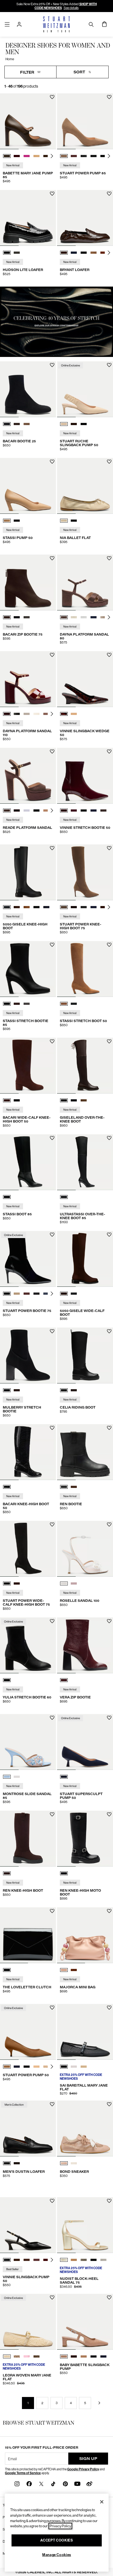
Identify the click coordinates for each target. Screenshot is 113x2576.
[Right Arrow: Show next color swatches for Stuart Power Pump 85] (109, 156)
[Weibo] (89, 2484)
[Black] (7, 1197)
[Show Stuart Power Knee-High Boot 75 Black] (84, 907)
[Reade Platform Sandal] (28, 776)
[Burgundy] (64, 1680)
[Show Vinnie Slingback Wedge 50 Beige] (74, 714)
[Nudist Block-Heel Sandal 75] (85, 2225)
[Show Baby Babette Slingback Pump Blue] (103, 2356)
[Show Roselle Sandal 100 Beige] (74, 1583)
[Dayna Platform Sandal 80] (85, 582)
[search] (91, 24)
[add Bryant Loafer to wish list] (109, 194)
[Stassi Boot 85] (28, 1162)
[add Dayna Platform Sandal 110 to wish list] (52, 655)
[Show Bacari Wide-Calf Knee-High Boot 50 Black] (17, 1100)
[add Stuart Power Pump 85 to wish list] (109, 97)
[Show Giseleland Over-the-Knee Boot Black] (74, 1100)
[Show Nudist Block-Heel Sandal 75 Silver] (103, 2260)
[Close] (102, 2502)
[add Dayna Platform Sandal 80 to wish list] (109, 558)
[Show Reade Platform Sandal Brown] (7, 810)
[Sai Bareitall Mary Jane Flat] (85, 2032)
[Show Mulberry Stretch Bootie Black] (7, 1390)
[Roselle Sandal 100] (85, 1549)
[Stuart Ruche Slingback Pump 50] (85, 389)
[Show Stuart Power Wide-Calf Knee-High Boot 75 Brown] (17, 1583)
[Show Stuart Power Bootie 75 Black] (7, 1294)
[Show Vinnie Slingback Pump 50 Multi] (27, 2260)
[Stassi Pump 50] (28, 486)
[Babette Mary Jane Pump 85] (28, 121)
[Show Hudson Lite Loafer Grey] (17, 253)
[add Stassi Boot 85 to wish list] (52, 1138)
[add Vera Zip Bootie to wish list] (109, 1621)
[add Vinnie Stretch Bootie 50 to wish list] (109, 752)
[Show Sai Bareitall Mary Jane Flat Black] (64, 2067)
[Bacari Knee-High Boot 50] (28, 1452)
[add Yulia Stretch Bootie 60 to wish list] (52, 1621)
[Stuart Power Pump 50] (28, 2032)
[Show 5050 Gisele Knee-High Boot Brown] (17, 907)
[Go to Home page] (56, 24)
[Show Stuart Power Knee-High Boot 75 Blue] (94, 907)
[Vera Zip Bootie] (85, 1645)
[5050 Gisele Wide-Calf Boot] (85, 1259)
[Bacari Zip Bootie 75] (28, 582)
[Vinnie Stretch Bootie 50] (85, 776)
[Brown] (7, 1873)
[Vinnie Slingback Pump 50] (28, 2225)
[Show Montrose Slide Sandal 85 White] (17, 1777)
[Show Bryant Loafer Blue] (74, 253)
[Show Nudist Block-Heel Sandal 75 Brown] (74, 2260)
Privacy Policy (60, 2526)
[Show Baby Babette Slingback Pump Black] (94, 2356)
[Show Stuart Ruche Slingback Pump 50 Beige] (64, 424)
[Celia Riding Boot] (85, 1355)
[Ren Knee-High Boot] (28, 1839)
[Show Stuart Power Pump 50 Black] (27, 2067)
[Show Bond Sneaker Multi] (64, 2163)
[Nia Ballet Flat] (85, 486)
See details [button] (71, 8)
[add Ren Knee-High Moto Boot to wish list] (109, 1814)
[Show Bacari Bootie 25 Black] (7, 424)
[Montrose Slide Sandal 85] (28, 1742)
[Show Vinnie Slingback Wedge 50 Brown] (64, 714)
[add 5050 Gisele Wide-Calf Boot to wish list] (109, 1235)
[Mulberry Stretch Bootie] (28, 1355)
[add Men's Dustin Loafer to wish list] (52, 2104)
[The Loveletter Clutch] (28, 1935)
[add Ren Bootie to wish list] (109, 1428)
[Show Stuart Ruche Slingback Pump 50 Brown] (74, 424)
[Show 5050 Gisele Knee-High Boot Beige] (27, 907)
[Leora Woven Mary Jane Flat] (28, 2322)
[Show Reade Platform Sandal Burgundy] (17, 810)
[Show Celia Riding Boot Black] (64, 1390)
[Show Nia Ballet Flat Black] (74, 521)
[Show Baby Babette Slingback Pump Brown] (74, 2356)
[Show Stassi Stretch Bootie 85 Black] (7, 1004)
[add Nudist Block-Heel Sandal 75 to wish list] (109, 2201)
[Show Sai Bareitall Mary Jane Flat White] (74, 2067)
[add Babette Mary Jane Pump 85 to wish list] (52, 97)
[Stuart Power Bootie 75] (28, 1259)
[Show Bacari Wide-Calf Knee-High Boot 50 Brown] (7, 1100)
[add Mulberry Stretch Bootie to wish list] (52, 1331)
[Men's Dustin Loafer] (28, 2128)
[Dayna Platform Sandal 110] (28, 679)
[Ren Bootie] (85, 1452)
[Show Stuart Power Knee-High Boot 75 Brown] (64, 907)
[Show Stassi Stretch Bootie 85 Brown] (17, 1004)
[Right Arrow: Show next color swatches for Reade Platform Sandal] (52, 810)
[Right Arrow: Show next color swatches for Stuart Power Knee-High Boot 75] (109, 907)
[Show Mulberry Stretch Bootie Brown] (17, 1390)
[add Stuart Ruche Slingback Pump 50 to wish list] (109, 365)
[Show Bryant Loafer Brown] (64, 253)
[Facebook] (29, 2484)
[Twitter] (41, 2484)
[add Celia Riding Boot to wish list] (109, 1331)
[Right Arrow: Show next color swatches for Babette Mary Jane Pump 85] (52, 156)
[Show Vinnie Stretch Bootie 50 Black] (84, 810)
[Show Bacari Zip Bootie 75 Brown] (7, 617)
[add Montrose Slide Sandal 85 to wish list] (52, 1718)
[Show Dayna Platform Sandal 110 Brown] (7, 714)
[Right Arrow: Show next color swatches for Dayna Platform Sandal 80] (109, 617)
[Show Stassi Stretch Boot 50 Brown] (64, 1004)
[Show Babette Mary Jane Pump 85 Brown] (7, 156)
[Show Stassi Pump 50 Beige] (7, 521)
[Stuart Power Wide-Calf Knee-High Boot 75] (28, 1549)
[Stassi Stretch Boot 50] (85, 969)
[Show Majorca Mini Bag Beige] (64, 1970)
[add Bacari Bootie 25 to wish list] (52, 365)
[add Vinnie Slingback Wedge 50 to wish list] (109, 655)
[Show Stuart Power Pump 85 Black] (94, 156)
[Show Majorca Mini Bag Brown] (74, 1970)
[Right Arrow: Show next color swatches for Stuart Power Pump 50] (52, 2067)
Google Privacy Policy (83, 2469)
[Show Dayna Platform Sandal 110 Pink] (46, 714)
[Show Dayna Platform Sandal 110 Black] (17, 714)
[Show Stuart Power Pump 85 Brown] (64, 156)
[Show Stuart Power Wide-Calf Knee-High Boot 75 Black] (7, 1583)
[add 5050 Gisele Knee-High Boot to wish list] (52, 848)
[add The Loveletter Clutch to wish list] (52, 1911)
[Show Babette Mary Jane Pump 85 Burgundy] (17, 156)
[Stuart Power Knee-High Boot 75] (85, 872)
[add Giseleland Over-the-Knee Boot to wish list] (109, 1041)
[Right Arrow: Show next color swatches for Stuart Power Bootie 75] (52, 1294)
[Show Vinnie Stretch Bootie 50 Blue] (74, 810)
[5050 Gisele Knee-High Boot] (28, 872)
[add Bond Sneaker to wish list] (109, 2104)
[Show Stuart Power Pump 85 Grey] (84, 156)
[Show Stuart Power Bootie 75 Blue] (46, 1294)
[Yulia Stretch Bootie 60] (28, 1645)
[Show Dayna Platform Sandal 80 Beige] (103, 617)
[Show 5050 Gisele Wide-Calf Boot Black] (74, 1294)
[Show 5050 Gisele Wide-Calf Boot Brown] (64, 1294)
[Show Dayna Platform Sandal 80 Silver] (84, 617)
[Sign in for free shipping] (19, 24)
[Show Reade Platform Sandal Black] (36, 810)
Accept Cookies (56, 2540)
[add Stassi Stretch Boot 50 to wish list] (109, 945)
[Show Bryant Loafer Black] (84, 253)
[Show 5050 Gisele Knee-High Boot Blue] (46, 907)
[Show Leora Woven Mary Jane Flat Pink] (27, 2356)
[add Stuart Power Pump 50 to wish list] (52, 2008)
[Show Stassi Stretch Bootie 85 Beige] (27, 1004)
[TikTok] (53, 2484)
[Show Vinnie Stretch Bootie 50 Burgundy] (64, 810)
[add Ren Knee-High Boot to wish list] (52, 1814)
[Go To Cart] (104, 24)
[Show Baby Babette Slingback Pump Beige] (64, 2356)
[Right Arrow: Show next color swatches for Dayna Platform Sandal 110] (52, 714)
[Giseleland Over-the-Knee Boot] (85, 1066)
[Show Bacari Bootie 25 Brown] (17, 424)
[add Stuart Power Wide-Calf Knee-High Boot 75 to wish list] (52, 1524)
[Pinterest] (65, 2484)
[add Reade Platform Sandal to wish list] (52, 752)
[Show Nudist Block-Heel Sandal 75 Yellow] (64, 2260)
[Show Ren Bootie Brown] (74, 1487)
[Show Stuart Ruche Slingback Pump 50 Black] (84, 424)
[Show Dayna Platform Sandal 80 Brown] (64, 617)
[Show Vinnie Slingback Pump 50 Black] (7, 2260)
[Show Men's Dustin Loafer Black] (7, 2163)
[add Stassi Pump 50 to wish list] (52, 462)
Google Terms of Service (23, 2473)
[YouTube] (77, 2484)
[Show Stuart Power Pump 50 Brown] (7, 2067)
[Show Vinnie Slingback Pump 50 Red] (46, 2260)
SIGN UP (88, 2458)
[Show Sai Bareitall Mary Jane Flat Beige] (84, 2067)
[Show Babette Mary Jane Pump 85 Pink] (27, 156)
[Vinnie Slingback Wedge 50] (85, 679)
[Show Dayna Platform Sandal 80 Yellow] (74, 617)
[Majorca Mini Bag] (85, 1935)
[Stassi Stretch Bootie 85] (28, 969)
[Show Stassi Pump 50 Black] (17, 521)
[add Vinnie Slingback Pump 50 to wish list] (52, 2201)
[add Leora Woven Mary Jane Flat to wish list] (52, 2297)
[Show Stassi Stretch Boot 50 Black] (74, 1004)
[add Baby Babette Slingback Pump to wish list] (109, 2297)
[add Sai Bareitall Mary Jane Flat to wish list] (109, 2008)
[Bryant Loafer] (85, 218)
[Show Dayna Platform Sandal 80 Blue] (94, 617)
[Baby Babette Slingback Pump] (85, 2322)
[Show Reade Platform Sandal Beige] (27, 810)
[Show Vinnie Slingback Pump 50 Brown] (17, 2260)
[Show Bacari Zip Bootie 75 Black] (17, 617)
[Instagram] (17, 2484)
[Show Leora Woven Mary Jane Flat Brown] (36, 2356)
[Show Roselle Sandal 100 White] (64, 1583)
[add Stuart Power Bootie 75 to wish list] (52, 1235)
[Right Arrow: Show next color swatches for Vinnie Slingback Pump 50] (52, 2260)
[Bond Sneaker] (85, 2128)
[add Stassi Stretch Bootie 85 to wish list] (52, 945)
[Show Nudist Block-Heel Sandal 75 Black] (94, 2260)
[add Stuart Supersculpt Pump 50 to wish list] (109, 1718)
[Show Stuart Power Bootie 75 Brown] (27, 1294)
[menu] (7, 24)
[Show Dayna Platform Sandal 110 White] (27, 714)
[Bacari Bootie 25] (28, 389)
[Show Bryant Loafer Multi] (94, 253)
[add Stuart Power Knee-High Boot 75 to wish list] (109, 848)
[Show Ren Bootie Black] (64, 1487)
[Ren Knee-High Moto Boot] (85, 1839)
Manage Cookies (57, 2555)
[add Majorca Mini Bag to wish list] (109, 1911)
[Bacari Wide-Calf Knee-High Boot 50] (28, 1066)
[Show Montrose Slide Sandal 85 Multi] (7, 1777)
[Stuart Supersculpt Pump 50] (85, 1742)
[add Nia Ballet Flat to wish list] (109, 462)
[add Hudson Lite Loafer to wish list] (52, 194)
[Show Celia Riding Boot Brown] (74, 1390)
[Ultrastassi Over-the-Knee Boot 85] (85, 1162)
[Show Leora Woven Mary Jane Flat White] (7, 2356)
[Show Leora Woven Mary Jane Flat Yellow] (17, 2356)
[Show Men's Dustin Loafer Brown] (17, 2163)
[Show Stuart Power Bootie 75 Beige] (17, 1294)
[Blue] (64, 1777)
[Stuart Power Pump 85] (85, 121)
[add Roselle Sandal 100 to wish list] (109, 1524)
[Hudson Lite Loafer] (28, 218)
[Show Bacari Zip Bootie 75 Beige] (27, 617)
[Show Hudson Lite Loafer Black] (7, 253)
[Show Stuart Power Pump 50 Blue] (17, 2067)
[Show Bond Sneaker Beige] (74, 2163)
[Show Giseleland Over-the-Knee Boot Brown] (64, 1100)
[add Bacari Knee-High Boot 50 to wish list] (52, 1428)
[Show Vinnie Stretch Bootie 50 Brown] (103, 810)
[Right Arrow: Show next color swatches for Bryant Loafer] (109, 253)
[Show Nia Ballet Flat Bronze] (64, 521)
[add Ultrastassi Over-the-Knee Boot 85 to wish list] (109, 1138)
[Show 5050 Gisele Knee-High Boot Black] (7, 907)
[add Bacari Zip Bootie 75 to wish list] (52, 558)
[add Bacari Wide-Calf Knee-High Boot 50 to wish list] (52, 1041)
